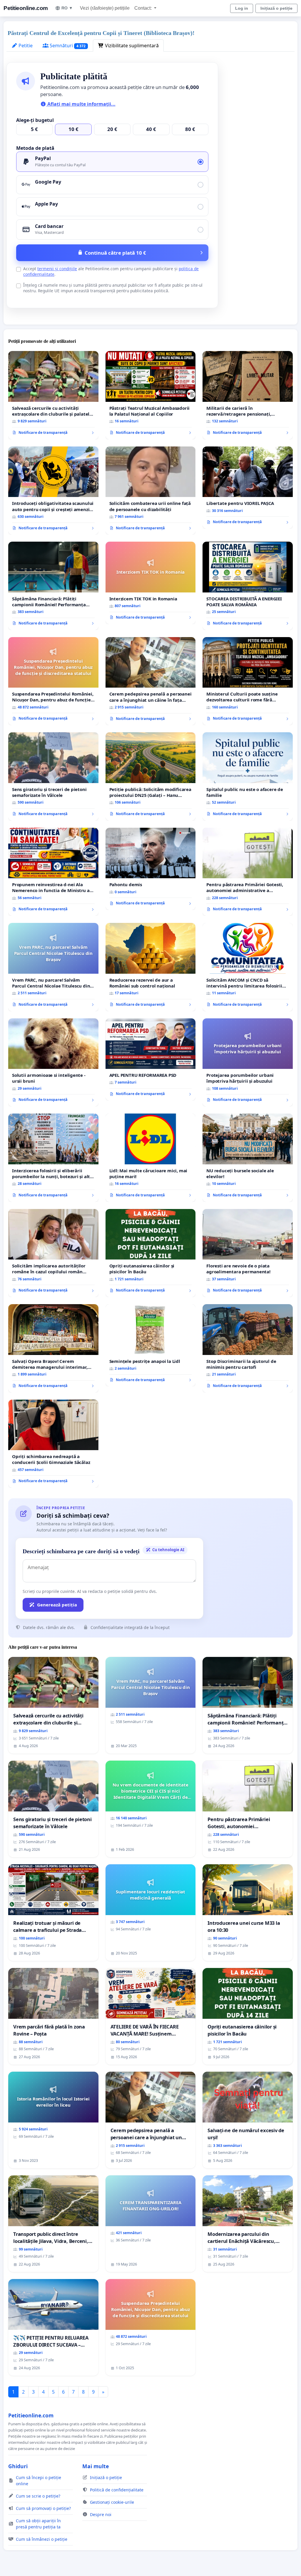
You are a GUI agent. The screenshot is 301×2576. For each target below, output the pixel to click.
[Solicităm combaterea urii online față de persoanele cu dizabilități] (151, 491)
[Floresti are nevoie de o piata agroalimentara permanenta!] (248, 1253)
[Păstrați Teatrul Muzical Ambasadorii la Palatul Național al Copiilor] (151, 395)
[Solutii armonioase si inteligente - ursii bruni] (53, 1062)
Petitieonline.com (26, 8)
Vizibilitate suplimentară (131, 46)
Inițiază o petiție (276, 8)
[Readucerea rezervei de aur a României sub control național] (151, 967)
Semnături (67, 46)
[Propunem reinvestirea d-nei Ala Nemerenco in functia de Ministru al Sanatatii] (53, 872)
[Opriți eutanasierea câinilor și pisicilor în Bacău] (151, 1253)
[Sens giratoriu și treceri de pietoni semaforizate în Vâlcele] (53, 776)
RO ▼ (67, 8)
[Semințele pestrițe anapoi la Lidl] (151, 1345)
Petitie (25, 46)
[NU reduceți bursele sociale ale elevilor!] (248, 1158)
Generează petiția (57, 1605)
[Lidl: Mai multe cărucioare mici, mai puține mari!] (151, 1158)
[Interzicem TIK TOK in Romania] (151, 583)
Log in (242, 8)
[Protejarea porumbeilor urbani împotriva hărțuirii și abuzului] (248, 1062)
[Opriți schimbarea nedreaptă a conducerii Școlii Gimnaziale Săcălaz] (53, 1444)
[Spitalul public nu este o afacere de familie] (248, 776)
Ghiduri (18, 2466)
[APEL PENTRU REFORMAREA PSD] (151, 1059)
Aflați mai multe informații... (81, 104)
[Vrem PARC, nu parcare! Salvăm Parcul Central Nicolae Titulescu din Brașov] (53, 967)
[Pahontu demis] (151, 869)
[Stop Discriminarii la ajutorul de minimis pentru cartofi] (248, 1348)
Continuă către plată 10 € (115, 253)
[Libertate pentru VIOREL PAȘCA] (248, 488)
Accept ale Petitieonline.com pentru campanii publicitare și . (111, 271)
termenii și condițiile (57, 269)
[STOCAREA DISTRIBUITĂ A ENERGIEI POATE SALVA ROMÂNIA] (248, 586)
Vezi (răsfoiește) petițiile (105, 8)
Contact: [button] (144, 8)
